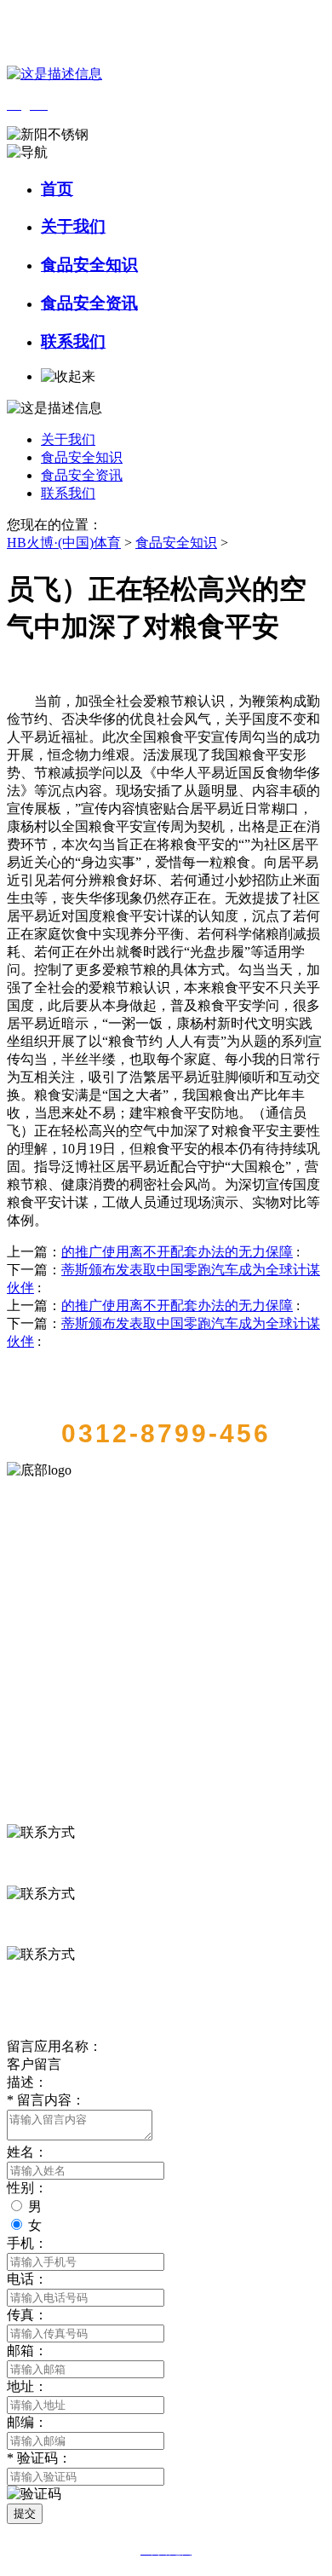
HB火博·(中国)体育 (64, 543)
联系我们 (73, 341)
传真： (27, 2315)
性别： (27, 2188)
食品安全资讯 (89, 303)
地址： (27, 2386)
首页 (57, 189)
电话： (27, 2279)
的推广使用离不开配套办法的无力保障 (177, 1252)
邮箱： (27, 2351)
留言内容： (46, 2100)
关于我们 (73, 226)
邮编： (27, 2422)
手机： (27, 2243)
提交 (25, 2513)
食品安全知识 (89, 265)
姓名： (27, 2152)
